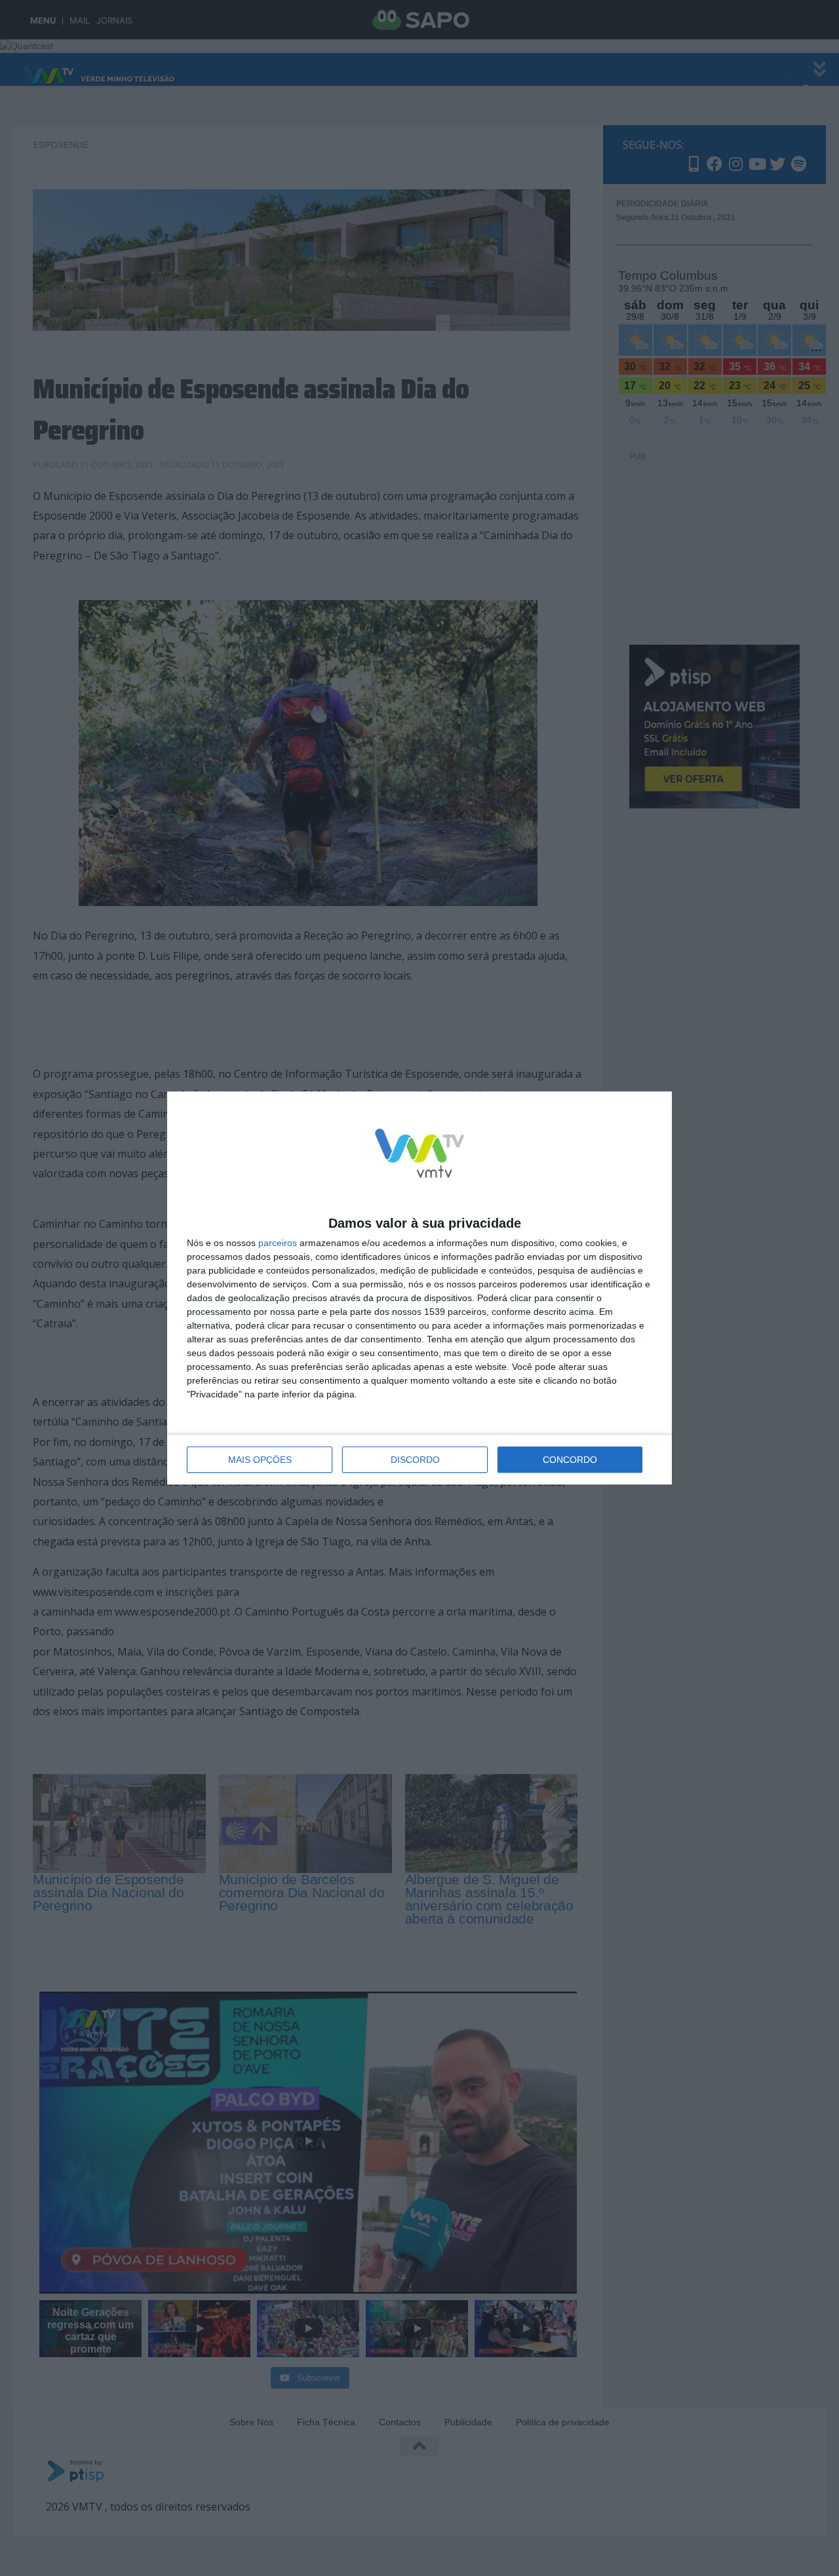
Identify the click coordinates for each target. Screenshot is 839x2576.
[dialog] (419, 1288)
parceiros (278, 1243)
